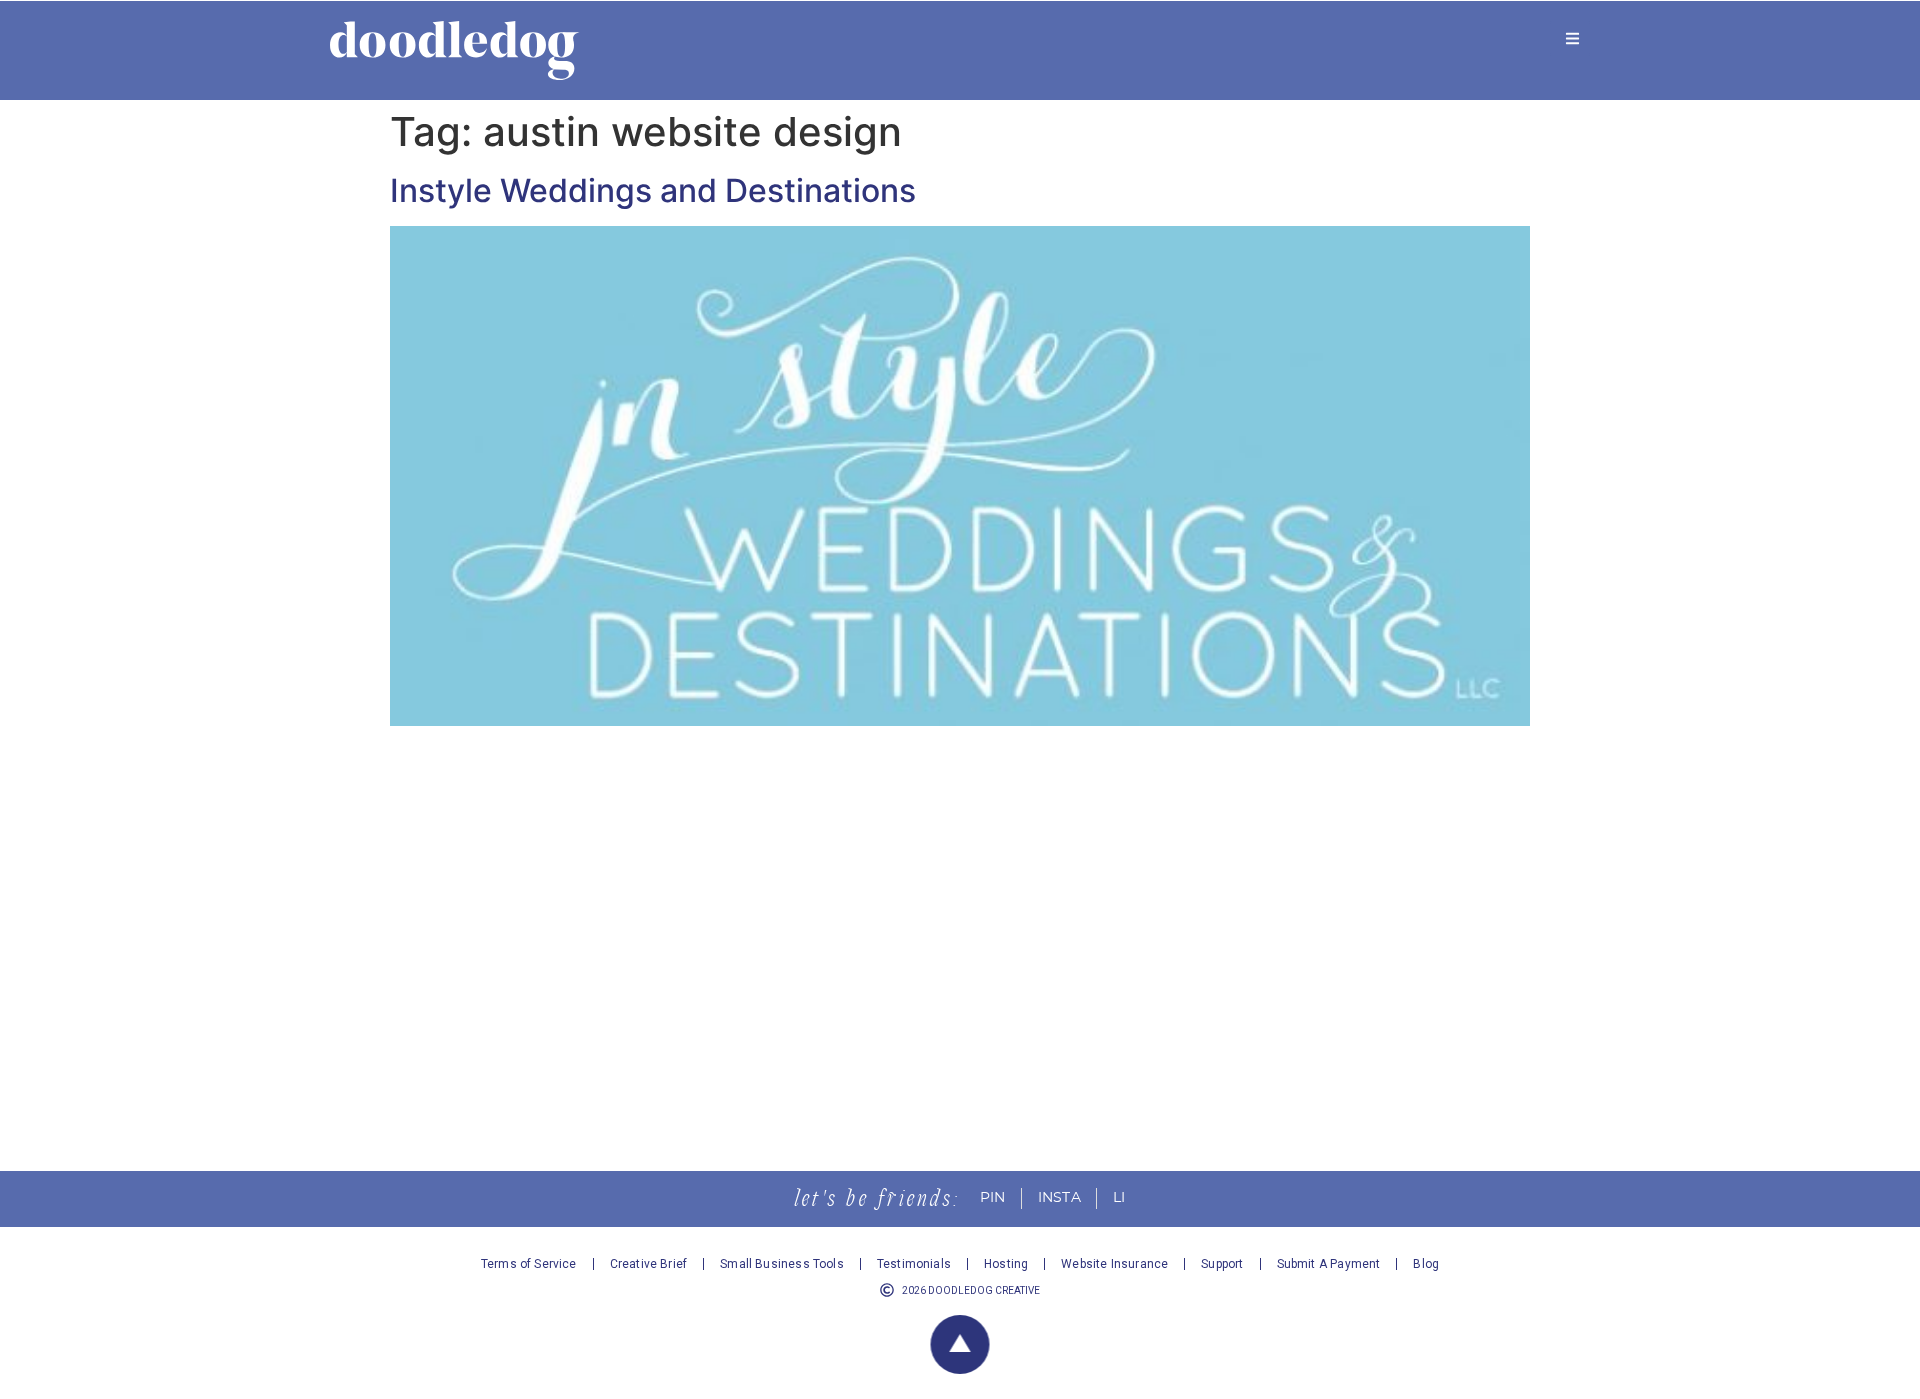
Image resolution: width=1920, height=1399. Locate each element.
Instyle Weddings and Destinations (653, 190)
